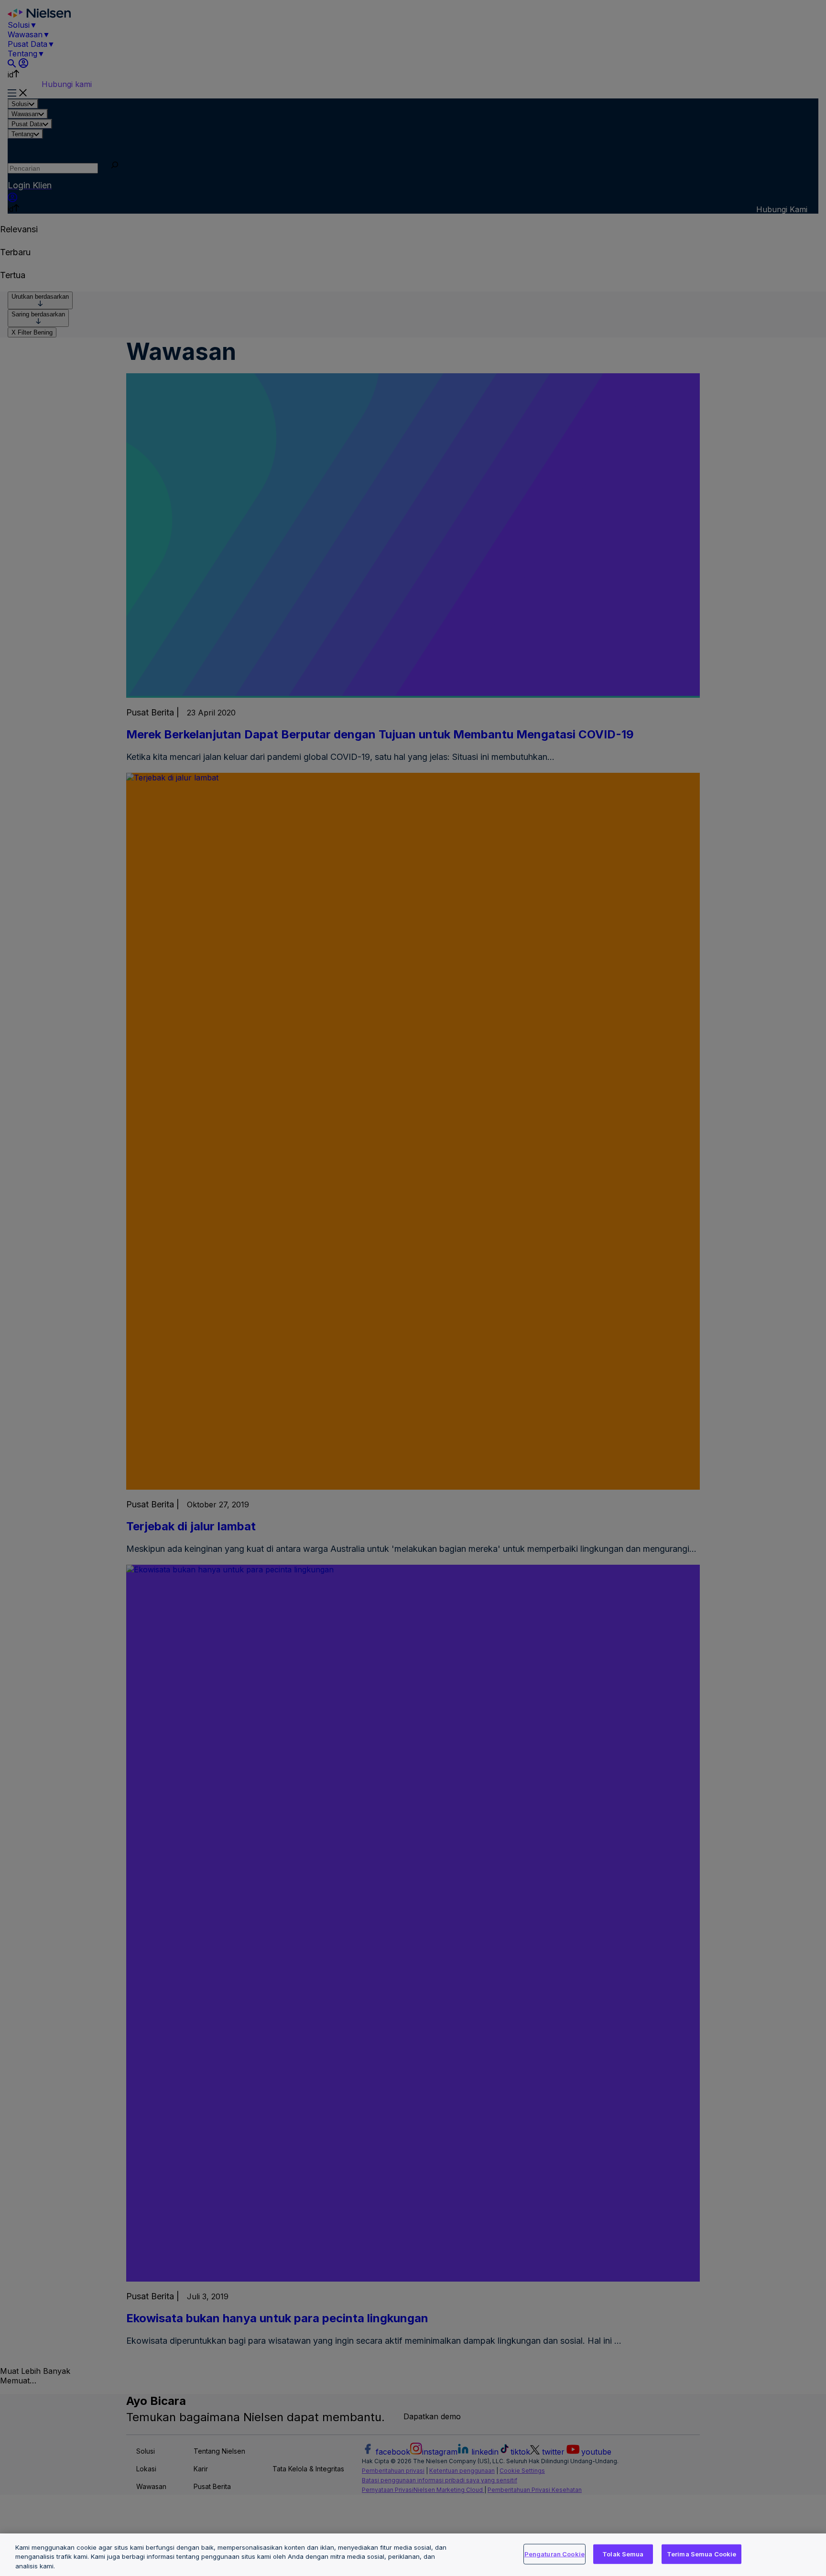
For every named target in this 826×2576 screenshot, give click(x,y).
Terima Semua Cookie (701, 2554)
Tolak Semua (623, 2554)
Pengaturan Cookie (554, 2554)
